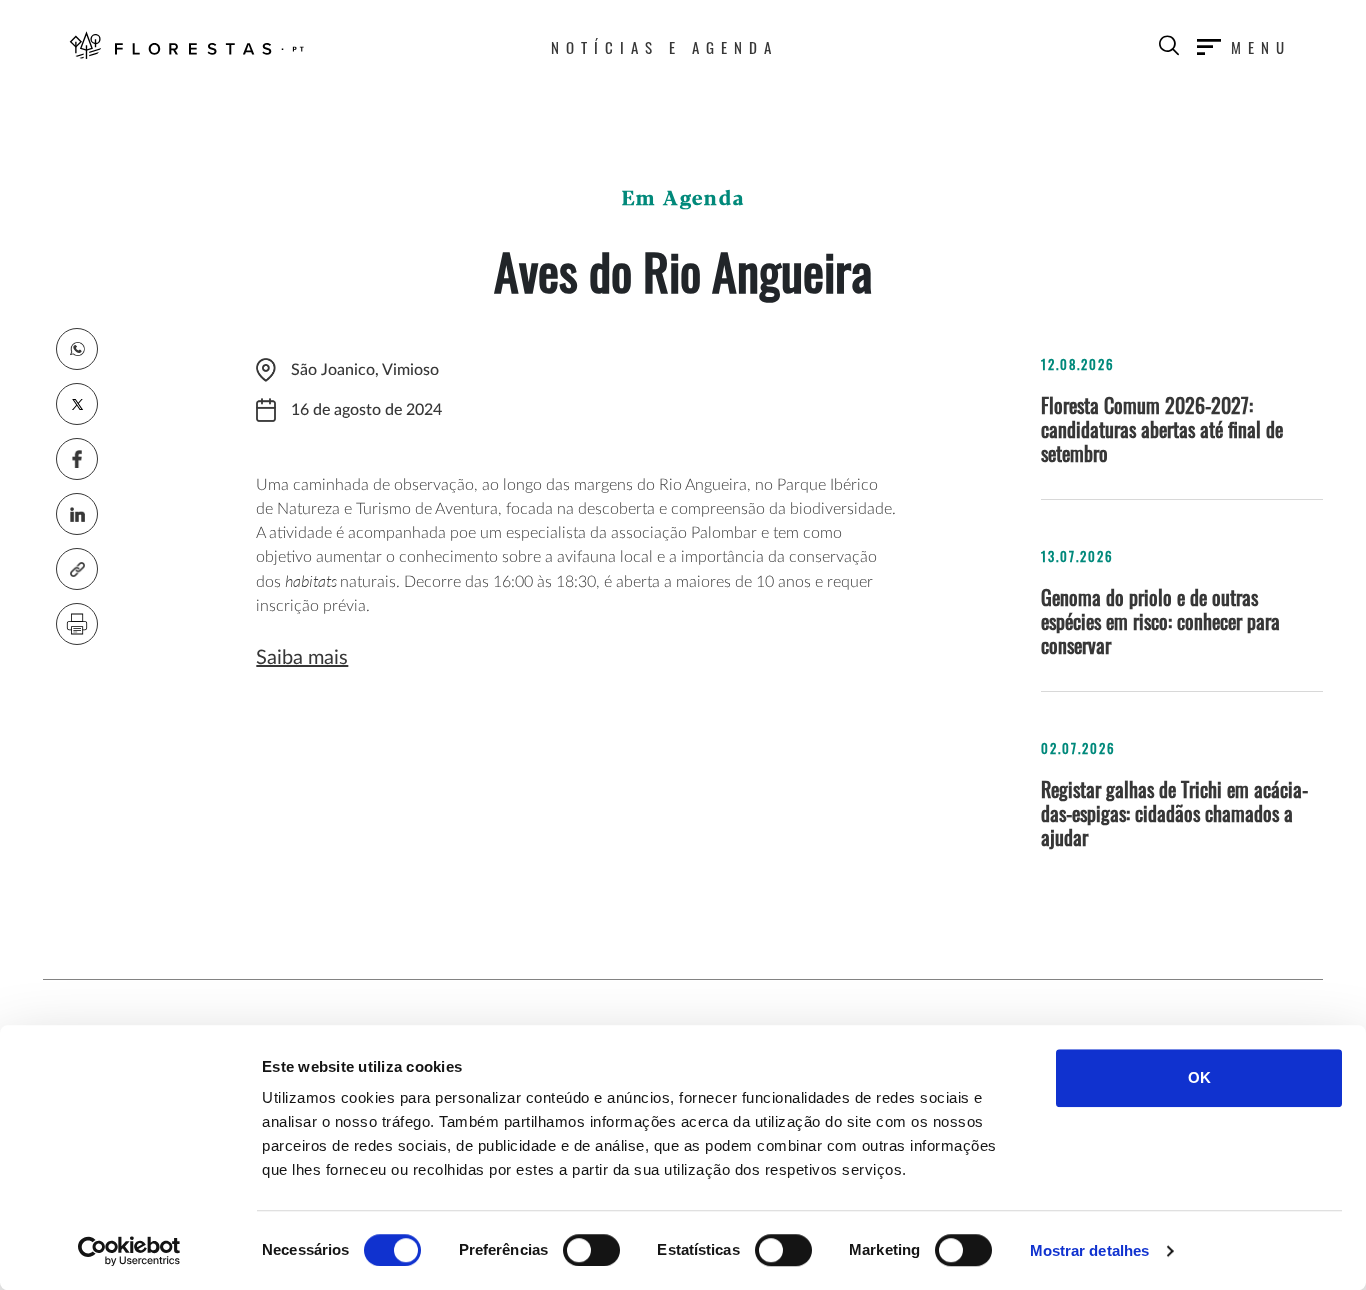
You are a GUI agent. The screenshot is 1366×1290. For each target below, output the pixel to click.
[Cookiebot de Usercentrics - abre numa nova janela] (129, 1251)
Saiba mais (302, 658)
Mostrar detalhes (1090, 1250)
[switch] (591, 1250)
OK (1199, 1077)
